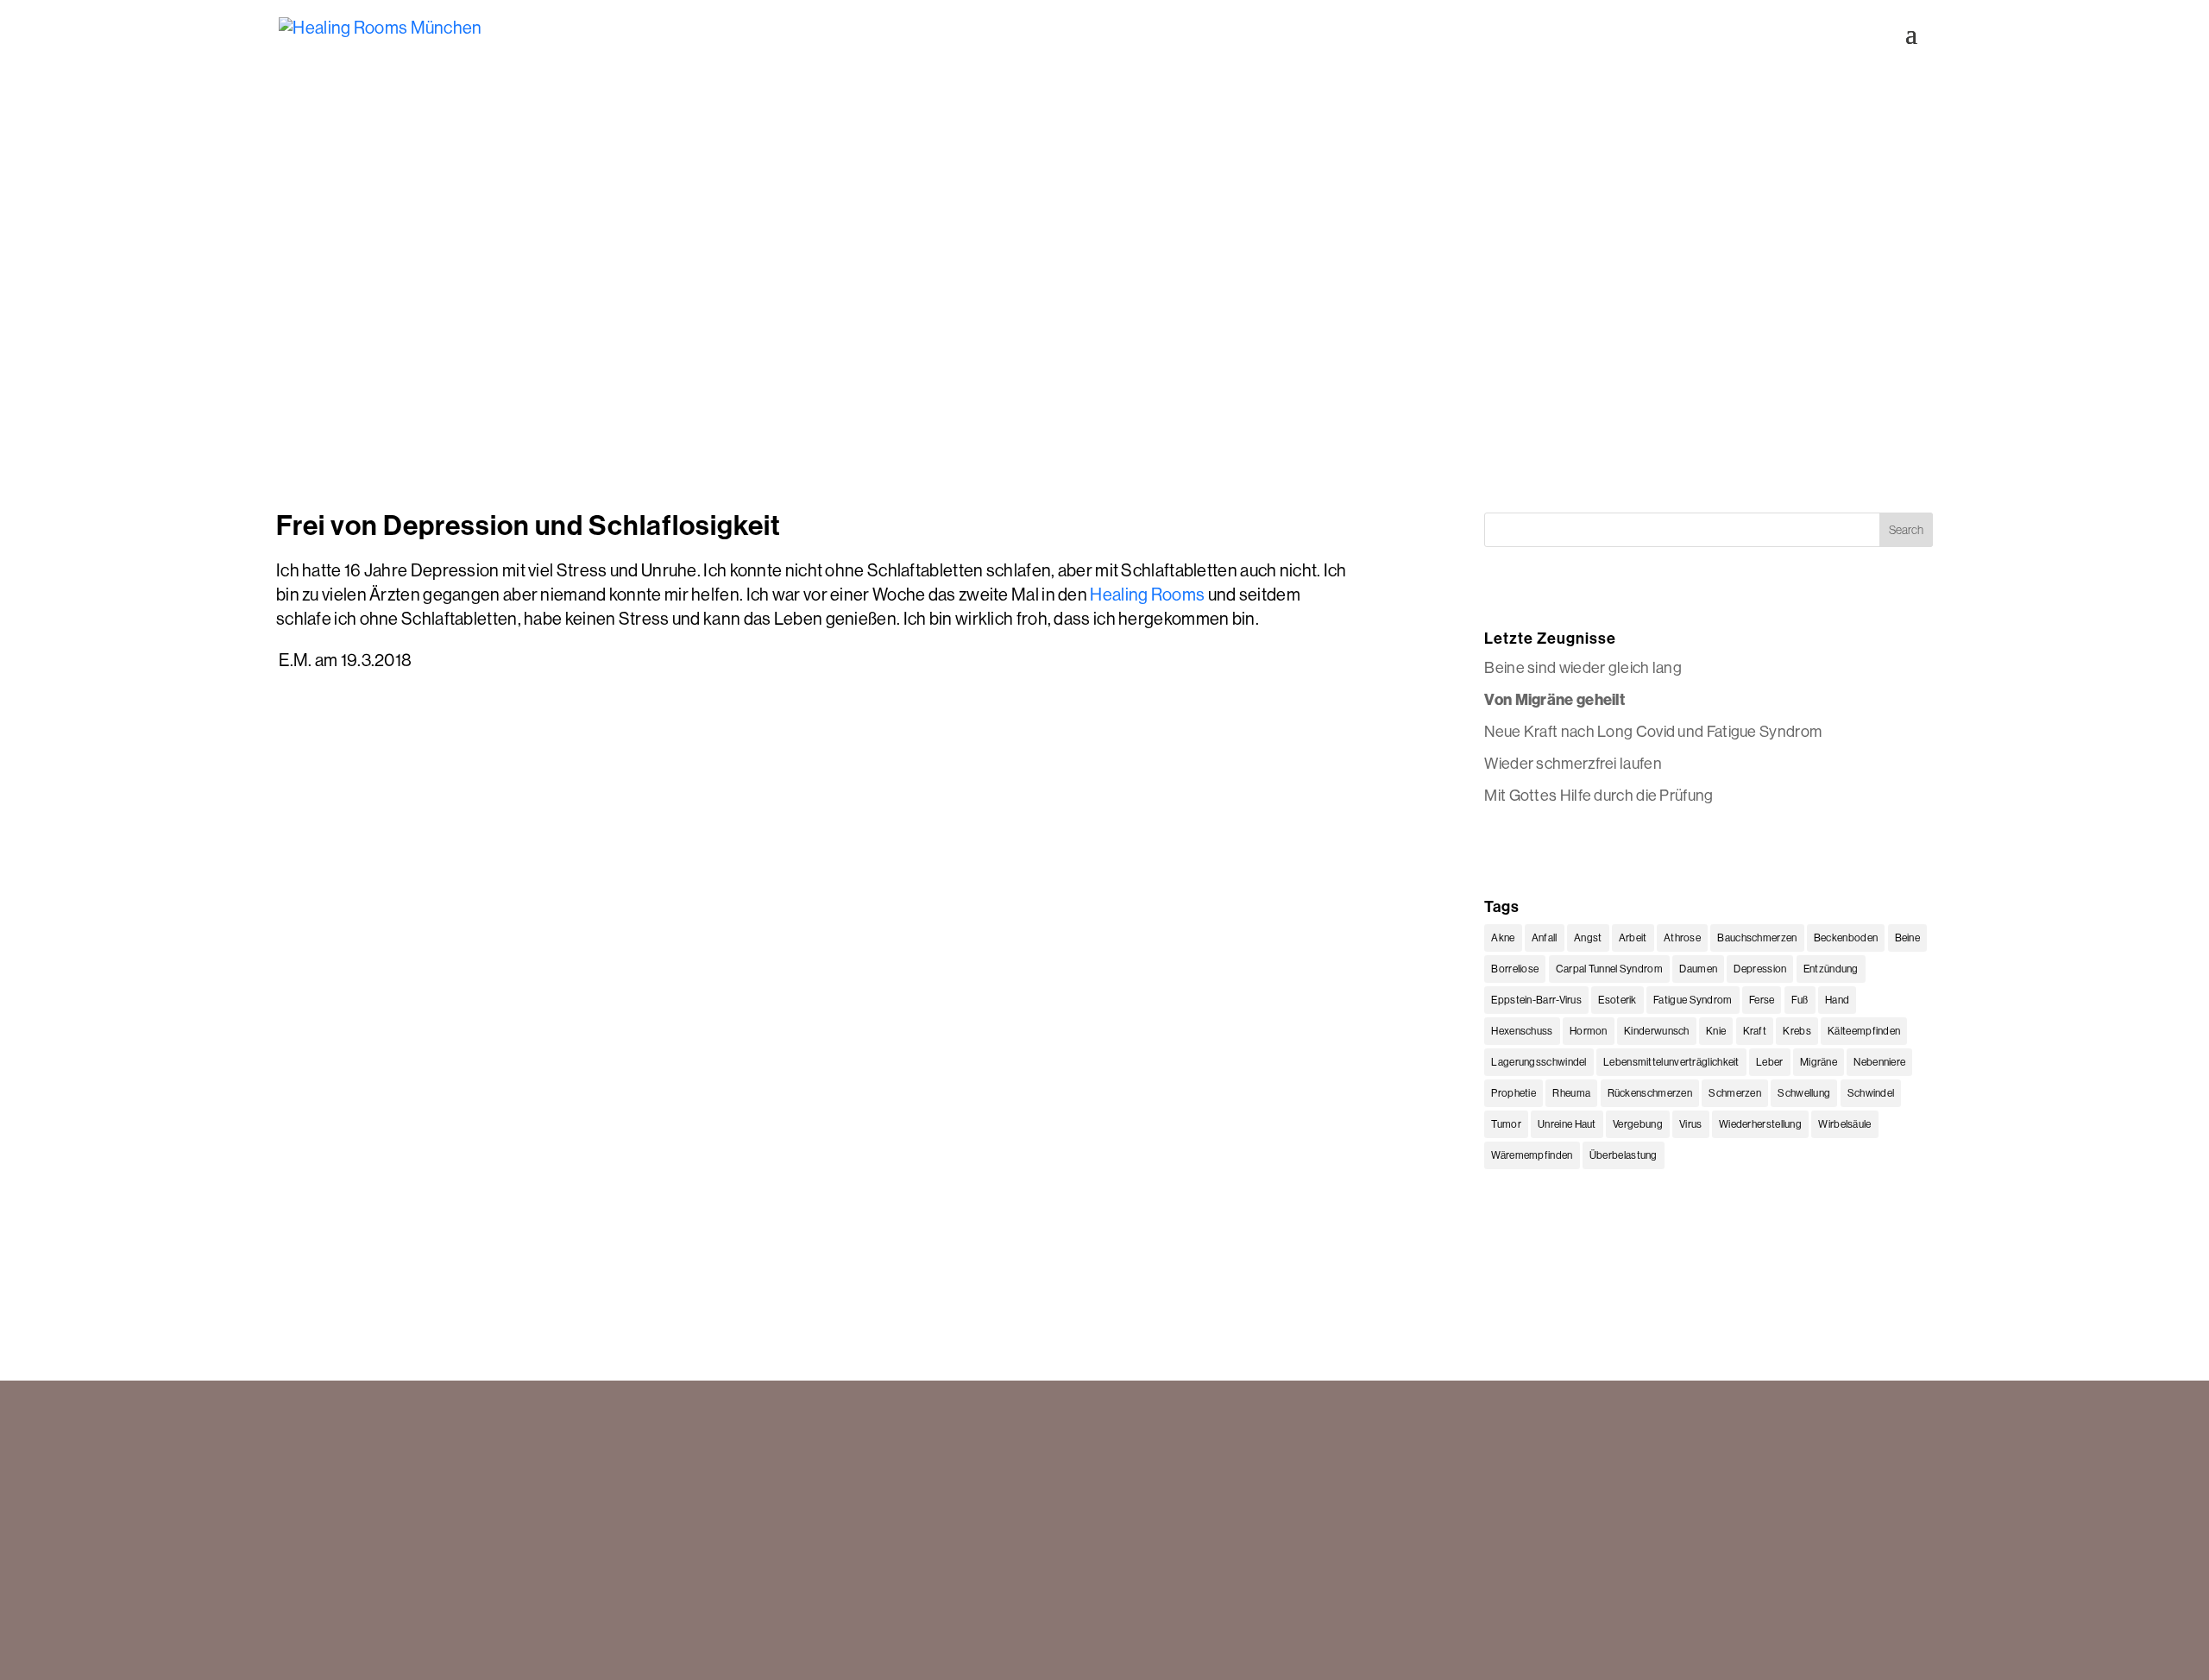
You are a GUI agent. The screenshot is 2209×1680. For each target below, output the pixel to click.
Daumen (1698, 969)
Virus (1691, 1124)
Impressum (1670, 1528)
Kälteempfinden (1864, 1031)
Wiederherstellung (1760, 1124)
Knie (1716, 1031)
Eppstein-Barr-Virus (1536, 1000)
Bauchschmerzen (1757, 938)
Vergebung (1638, 1124)
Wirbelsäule (1844, 1124)
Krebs (1797, 1031)
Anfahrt (1657, 1507)
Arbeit (1633, 938)
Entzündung (1831, 969)
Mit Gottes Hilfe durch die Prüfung (1599, 795)
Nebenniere (1879, 1062)
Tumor (1506, 1124)
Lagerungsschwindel (1539, 1062)
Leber (1770, 1062)
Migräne (1819, 1062)
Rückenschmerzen (1650, 1093)
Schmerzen (1735, 1093)
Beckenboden (1846, 938)
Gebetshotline (1256, 1521)
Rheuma (1571, 1093)
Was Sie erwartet (1265, 1487)
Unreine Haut (1567, 1124)
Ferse (1762, 1000)
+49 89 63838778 (330, 1528)
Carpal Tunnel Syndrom (1609, 969)
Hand (1837, 1000)
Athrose (1682, 938)
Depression (1760, 969)
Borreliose (1515, 969)
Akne (1503, 938)
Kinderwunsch (1657, 1031)
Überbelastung (1624, 1155)
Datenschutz (1674, 1549)
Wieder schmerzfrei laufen (1573, 763)
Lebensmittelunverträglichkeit (1671, 1062)
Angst (1588, 938)
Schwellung (1804, 1093)
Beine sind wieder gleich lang (1583, 667)
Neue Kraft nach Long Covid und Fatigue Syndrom (1653, 731)
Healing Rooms (1147, 594)
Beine (1908, 938)
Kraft (1755, 1031)
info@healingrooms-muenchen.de (379, 1549)
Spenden (1663, 1487)
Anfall (1545, 938)
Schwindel (1871, 1093)
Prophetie (1514, 1093)
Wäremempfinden (1532, 1155)
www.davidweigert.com (399, 1640)
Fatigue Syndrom (1693, 1000)
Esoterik (1617, 1000)
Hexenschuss (1522, 1031)
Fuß (1800, 1000)
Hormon (1589, 1031)
